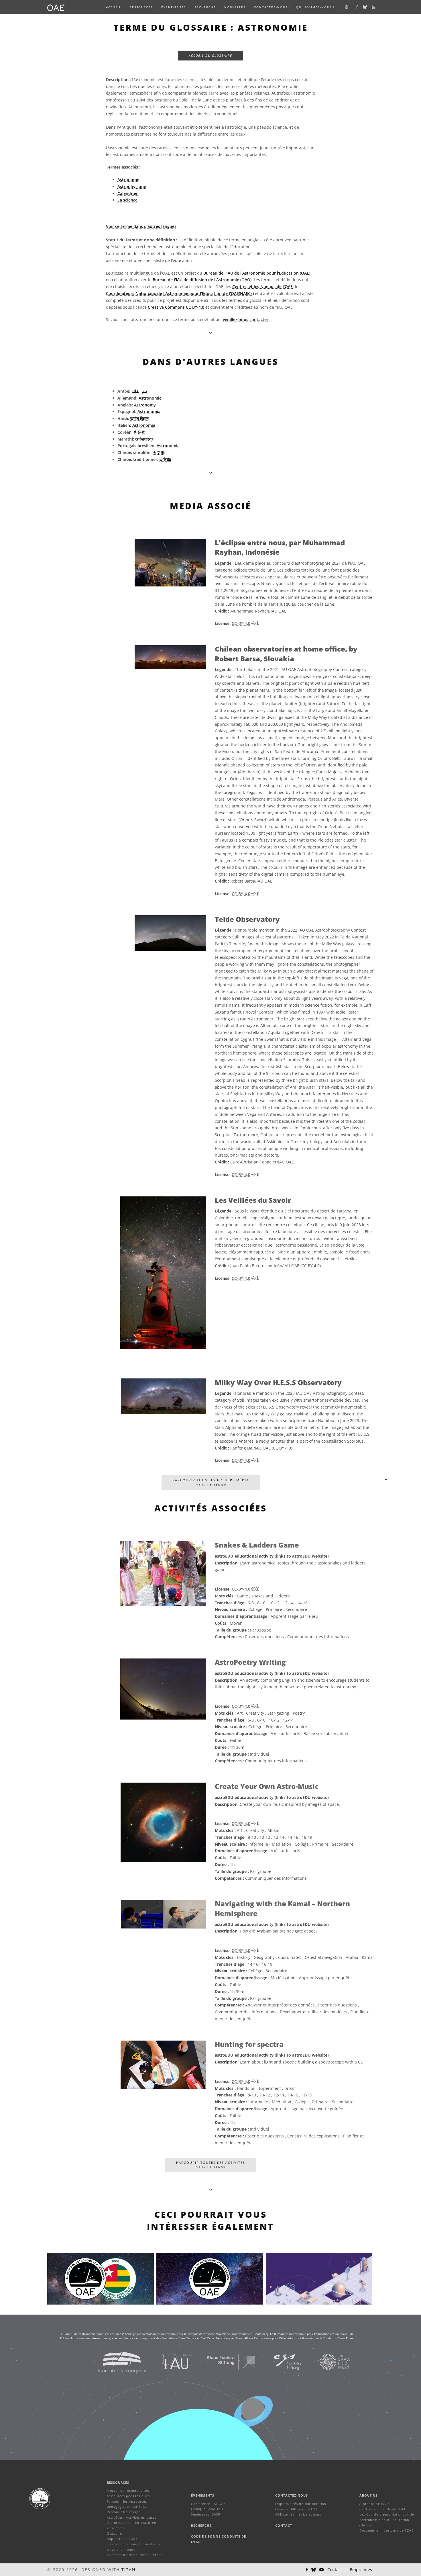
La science (127, 200)
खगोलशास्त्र (144, 439)
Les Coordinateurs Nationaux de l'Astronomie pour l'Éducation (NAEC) (387, 2520)
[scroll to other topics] (211, 2189)
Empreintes (361, 2570)
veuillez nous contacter (246, 319)
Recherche (205, 7)
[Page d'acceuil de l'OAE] (56, 7)
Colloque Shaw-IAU (207, 2509)
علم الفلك (140, 391)
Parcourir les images (124, 2512)
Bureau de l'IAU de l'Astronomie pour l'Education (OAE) (257, 273)
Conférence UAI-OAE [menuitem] (208, 2504)
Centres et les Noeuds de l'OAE (262, 286)
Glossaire (114, 2533)
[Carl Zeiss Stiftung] (280, 2361)
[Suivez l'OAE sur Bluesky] (365, 7)
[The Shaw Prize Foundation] (328, 2361)
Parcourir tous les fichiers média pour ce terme (211, 1482)
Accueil (114, 7)
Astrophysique (132, 186)
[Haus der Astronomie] (115, 2361)
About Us (368, 2495)
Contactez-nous (292, 2495)
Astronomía (149, 411)
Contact (284, 2525)
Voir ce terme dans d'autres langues (141, 226)
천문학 (140, 432)
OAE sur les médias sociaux (298, 2514)
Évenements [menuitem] (174, 7)
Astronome (128, 180)
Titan (129, 2570)
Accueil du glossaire (210, 55)
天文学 (159, 452)
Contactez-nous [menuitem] (271, 7)
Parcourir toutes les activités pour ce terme (211, 2165)
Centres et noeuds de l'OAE (383, 2509)
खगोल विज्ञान (139, 418)
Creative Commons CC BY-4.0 (177, 307)
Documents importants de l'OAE (386, 2530)
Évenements (203, 2495)
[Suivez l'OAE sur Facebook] (357, 7)
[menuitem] (141, 7)
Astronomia (144, 425)
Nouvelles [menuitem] (235, 7)
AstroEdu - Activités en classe (132, 2517)
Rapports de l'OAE (122, 2539)
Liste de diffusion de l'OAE (297, 2509)
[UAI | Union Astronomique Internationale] (168, 2361)
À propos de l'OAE (375, 2504)
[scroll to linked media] (211, 333)
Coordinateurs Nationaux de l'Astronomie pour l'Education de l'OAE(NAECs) (180, 293)
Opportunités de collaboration (301, 2504)
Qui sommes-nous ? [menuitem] (315, 7)
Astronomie (150, 398)
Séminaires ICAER (206, 2514)
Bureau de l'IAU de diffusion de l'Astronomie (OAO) (202, 280)
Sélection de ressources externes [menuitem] (135, 2555)
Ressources (141, 7)
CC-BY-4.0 (241, 623)
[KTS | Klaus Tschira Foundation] (224, 2361)
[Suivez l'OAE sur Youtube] (373, 7)
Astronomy (145, 405)
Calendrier (128, 193)
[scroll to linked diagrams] (386, 1479)
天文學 (165, 459)
